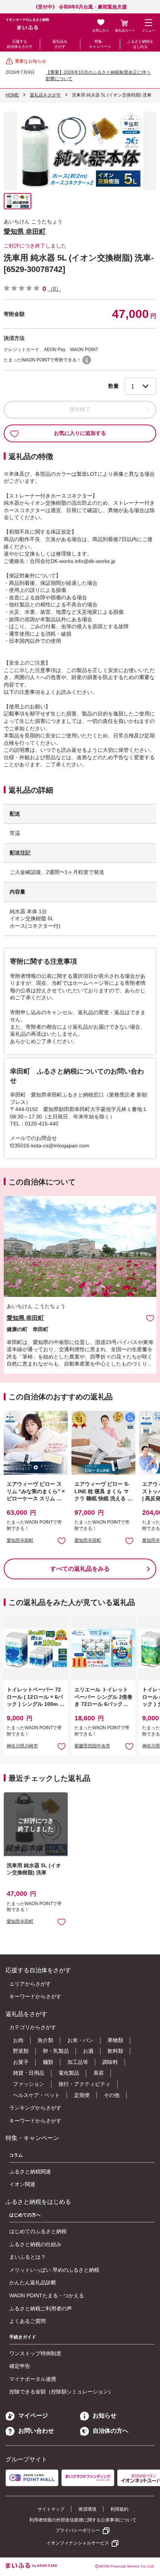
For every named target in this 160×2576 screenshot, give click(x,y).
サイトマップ (51, 2509)
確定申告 (20, 2366)
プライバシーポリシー (78, 2530)
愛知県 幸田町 (25, 232)
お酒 (88, 2051)
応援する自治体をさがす (20, 44)
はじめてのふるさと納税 (38, 2231)
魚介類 (45, 2040)
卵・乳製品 (56, 2051)
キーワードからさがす (35, 1996)
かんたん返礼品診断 (33, 2282)
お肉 (18, 2040)
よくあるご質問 (28, 2321)
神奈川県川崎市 (22, 1746)
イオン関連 (22, 2184)
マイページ (33, 2416)
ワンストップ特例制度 (35, 2353)
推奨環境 (87, 2509)
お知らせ (105, 2416)
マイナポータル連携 (33, 2379)
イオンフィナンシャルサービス (78, 2543)
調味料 (110, 2062)
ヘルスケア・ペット (36, 2095)
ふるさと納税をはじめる (140, 44)
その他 (112, 2095)
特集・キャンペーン (100, 44)
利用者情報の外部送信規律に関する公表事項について (83, 2520)
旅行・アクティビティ (84, 2084)
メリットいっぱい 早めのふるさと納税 (54, 2270)
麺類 (48, 2062)
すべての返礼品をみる (80, 1569)
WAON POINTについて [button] (87, 360)
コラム (16, 2155)
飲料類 (115, 2051)
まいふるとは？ (28, 2257)
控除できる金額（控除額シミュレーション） (61, 2392)
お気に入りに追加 (150, 1318)
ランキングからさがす (35, 2108)
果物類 (115, 2040)
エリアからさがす (30, 1984)
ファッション (29, 2084)
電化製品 (69, 2073)
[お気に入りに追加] (150, 1318)
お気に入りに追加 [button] (62, 1541)
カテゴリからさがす (33, 2027)
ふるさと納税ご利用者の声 (41, 2308)
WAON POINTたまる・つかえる (47, 2295)
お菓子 (21, 2062)
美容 (99, 2073)
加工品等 (78, 2062)
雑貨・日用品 (29, 2073)
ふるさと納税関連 (30, 2172)
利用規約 (119, 2509)
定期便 (82, 2095)
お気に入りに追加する (80, 433)
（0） (54, 289)
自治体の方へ (111, 2431)
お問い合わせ (36, 2431)
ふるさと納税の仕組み (35, 2244)
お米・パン (80, 2040)
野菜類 (21, 2051)
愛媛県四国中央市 (92, 1746)
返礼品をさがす (60, 44)
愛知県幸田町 (20, 1540)
